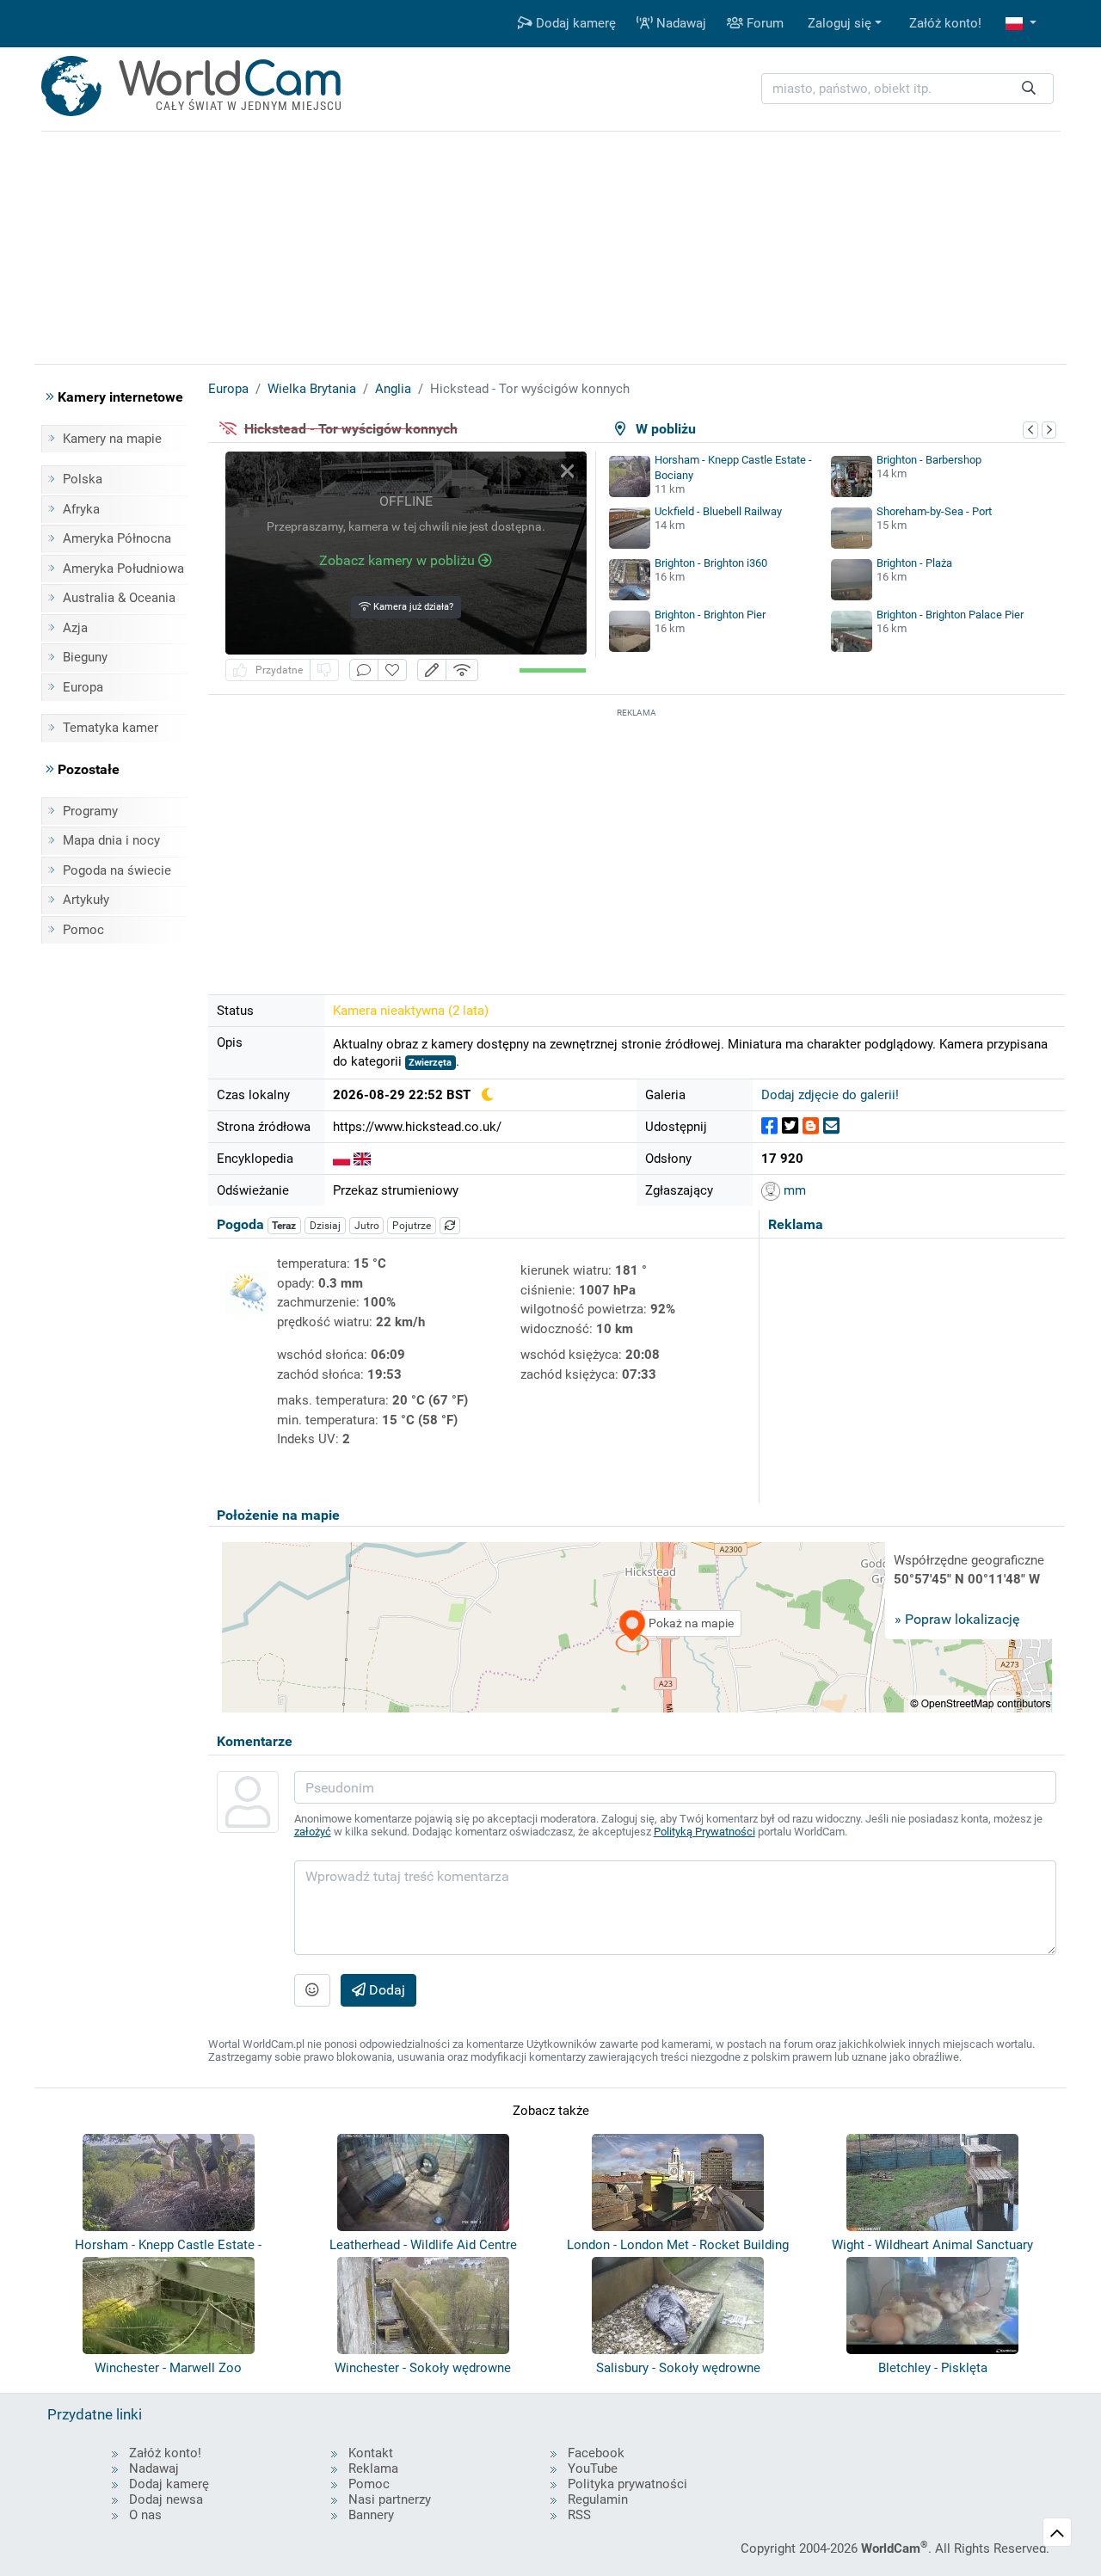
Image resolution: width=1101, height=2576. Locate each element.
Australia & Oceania (119, 598)
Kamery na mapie (112, 439)
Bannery (371, 2515)
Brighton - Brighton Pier (710, 615)
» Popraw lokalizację (957, 1619)
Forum (763, 23)
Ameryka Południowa (123, 569)
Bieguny (85, 657)
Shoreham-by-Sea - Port (934, 511)
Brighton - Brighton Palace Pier (950, 615)
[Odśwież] (450, 1226)
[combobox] (907, 89)
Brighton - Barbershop (929, 460)
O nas (145, 2515)
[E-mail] (831, 1126)
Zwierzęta (430, 1063)
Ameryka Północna (117, 538)
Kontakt (371, 2453)
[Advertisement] (637, 842)
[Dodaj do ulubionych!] (392, 670)
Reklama (373, 2468)
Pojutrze (412, 1226)
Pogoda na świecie (117, 870)
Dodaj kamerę (574, 23)
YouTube (593, 2468)
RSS (579, 2515)
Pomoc (83, 930)
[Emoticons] (312, 1990)
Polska (83, 479)
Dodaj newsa (166, 2499)
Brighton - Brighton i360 (711, 563)
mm (793, 1190)
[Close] (567, 471)
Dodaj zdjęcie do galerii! (830, 1095)
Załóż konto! (945, 23)
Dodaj (385, 1990)
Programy (90, 811)
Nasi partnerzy (390, 2499)
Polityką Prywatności (704, 1832)
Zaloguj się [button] (840, 23)
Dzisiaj (325, 1226)
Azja (75, 628)
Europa (83, 687)
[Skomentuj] (364, 670)
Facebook (596, 2453)
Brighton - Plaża (914, 563)
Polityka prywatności (627, 2484)
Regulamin (598, 2499)
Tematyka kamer (111, 728)
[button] (1021, 24)
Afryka (81, 509)
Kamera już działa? (412, 607)
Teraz (284, 1226)
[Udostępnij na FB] (769, 1126)
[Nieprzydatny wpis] (324, 670)
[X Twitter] (790, 1126)
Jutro (367, 1226)
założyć (313, 1832)
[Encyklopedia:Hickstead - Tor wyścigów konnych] (341, 1159)
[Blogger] (811, 1126)
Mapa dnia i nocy (111, 840)
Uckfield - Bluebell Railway (718, 511)
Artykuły (86, 900)
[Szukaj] (1029, 89)
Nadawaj (680, 23)
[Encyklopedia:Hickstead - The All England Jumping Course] (362, 1159)
